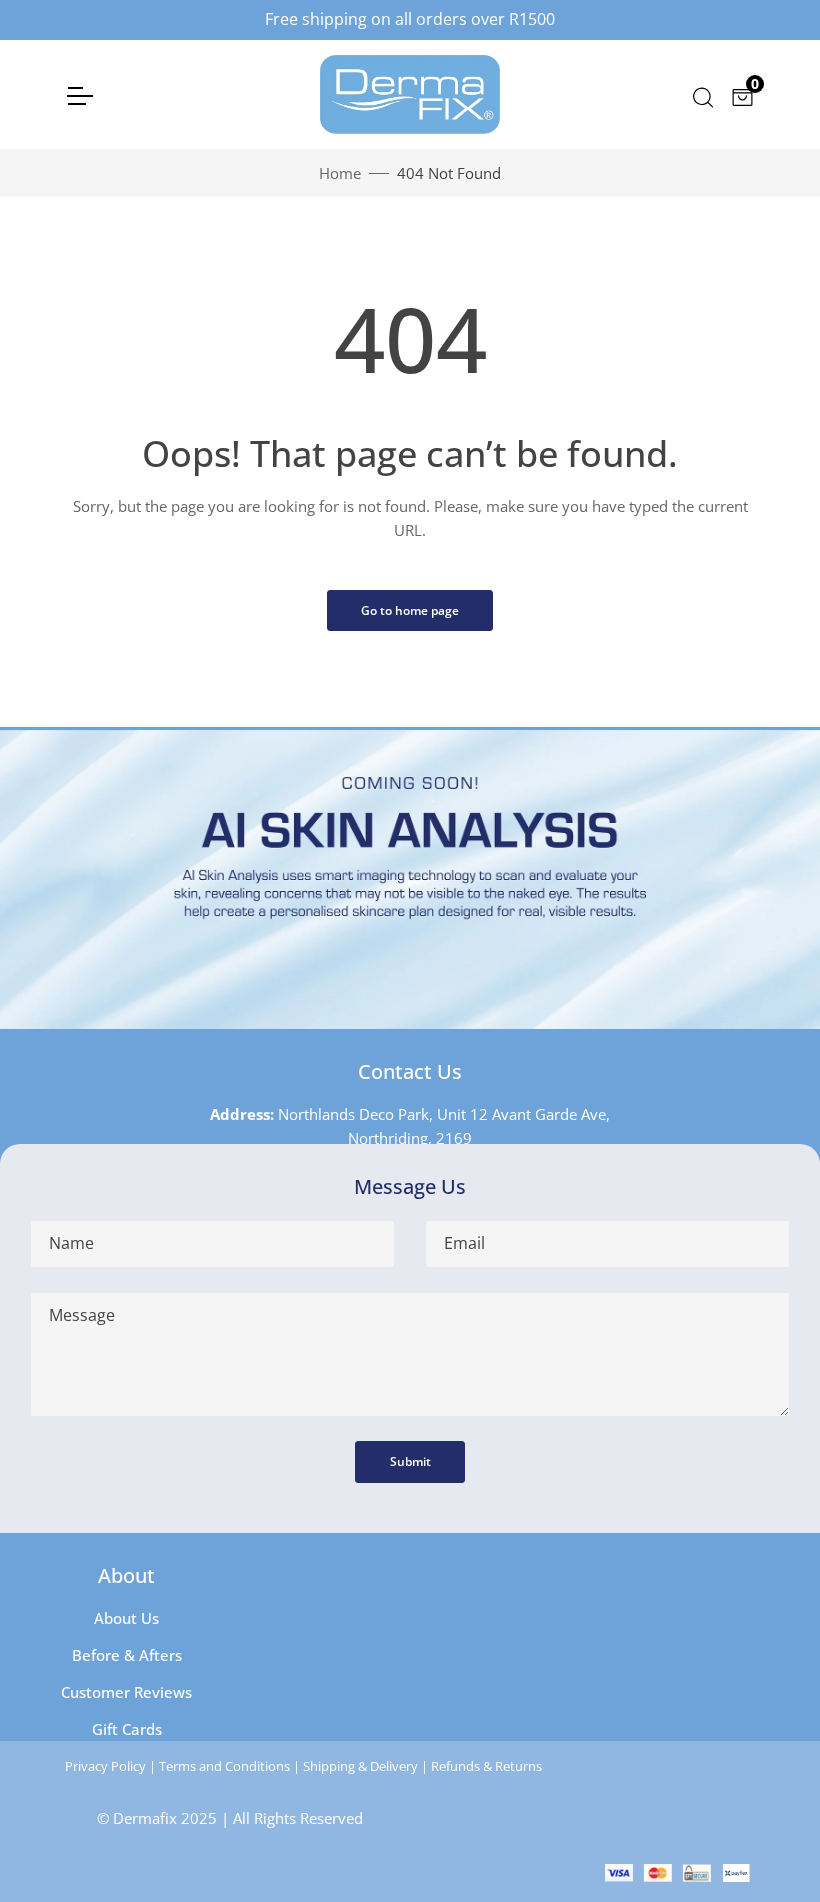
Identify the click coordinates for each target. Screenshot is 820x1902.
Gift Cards (127, 1729)
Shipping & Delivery (360, 1766)
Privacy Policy (105, 1766)
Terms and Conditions (224, 1766)
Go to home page (410, 610)
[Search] (701, 95)
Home (340, 173)
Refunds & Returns (486, 1766)
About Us (126, 1618)
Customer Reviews (126, 1692)
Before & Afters (127, 1655)
